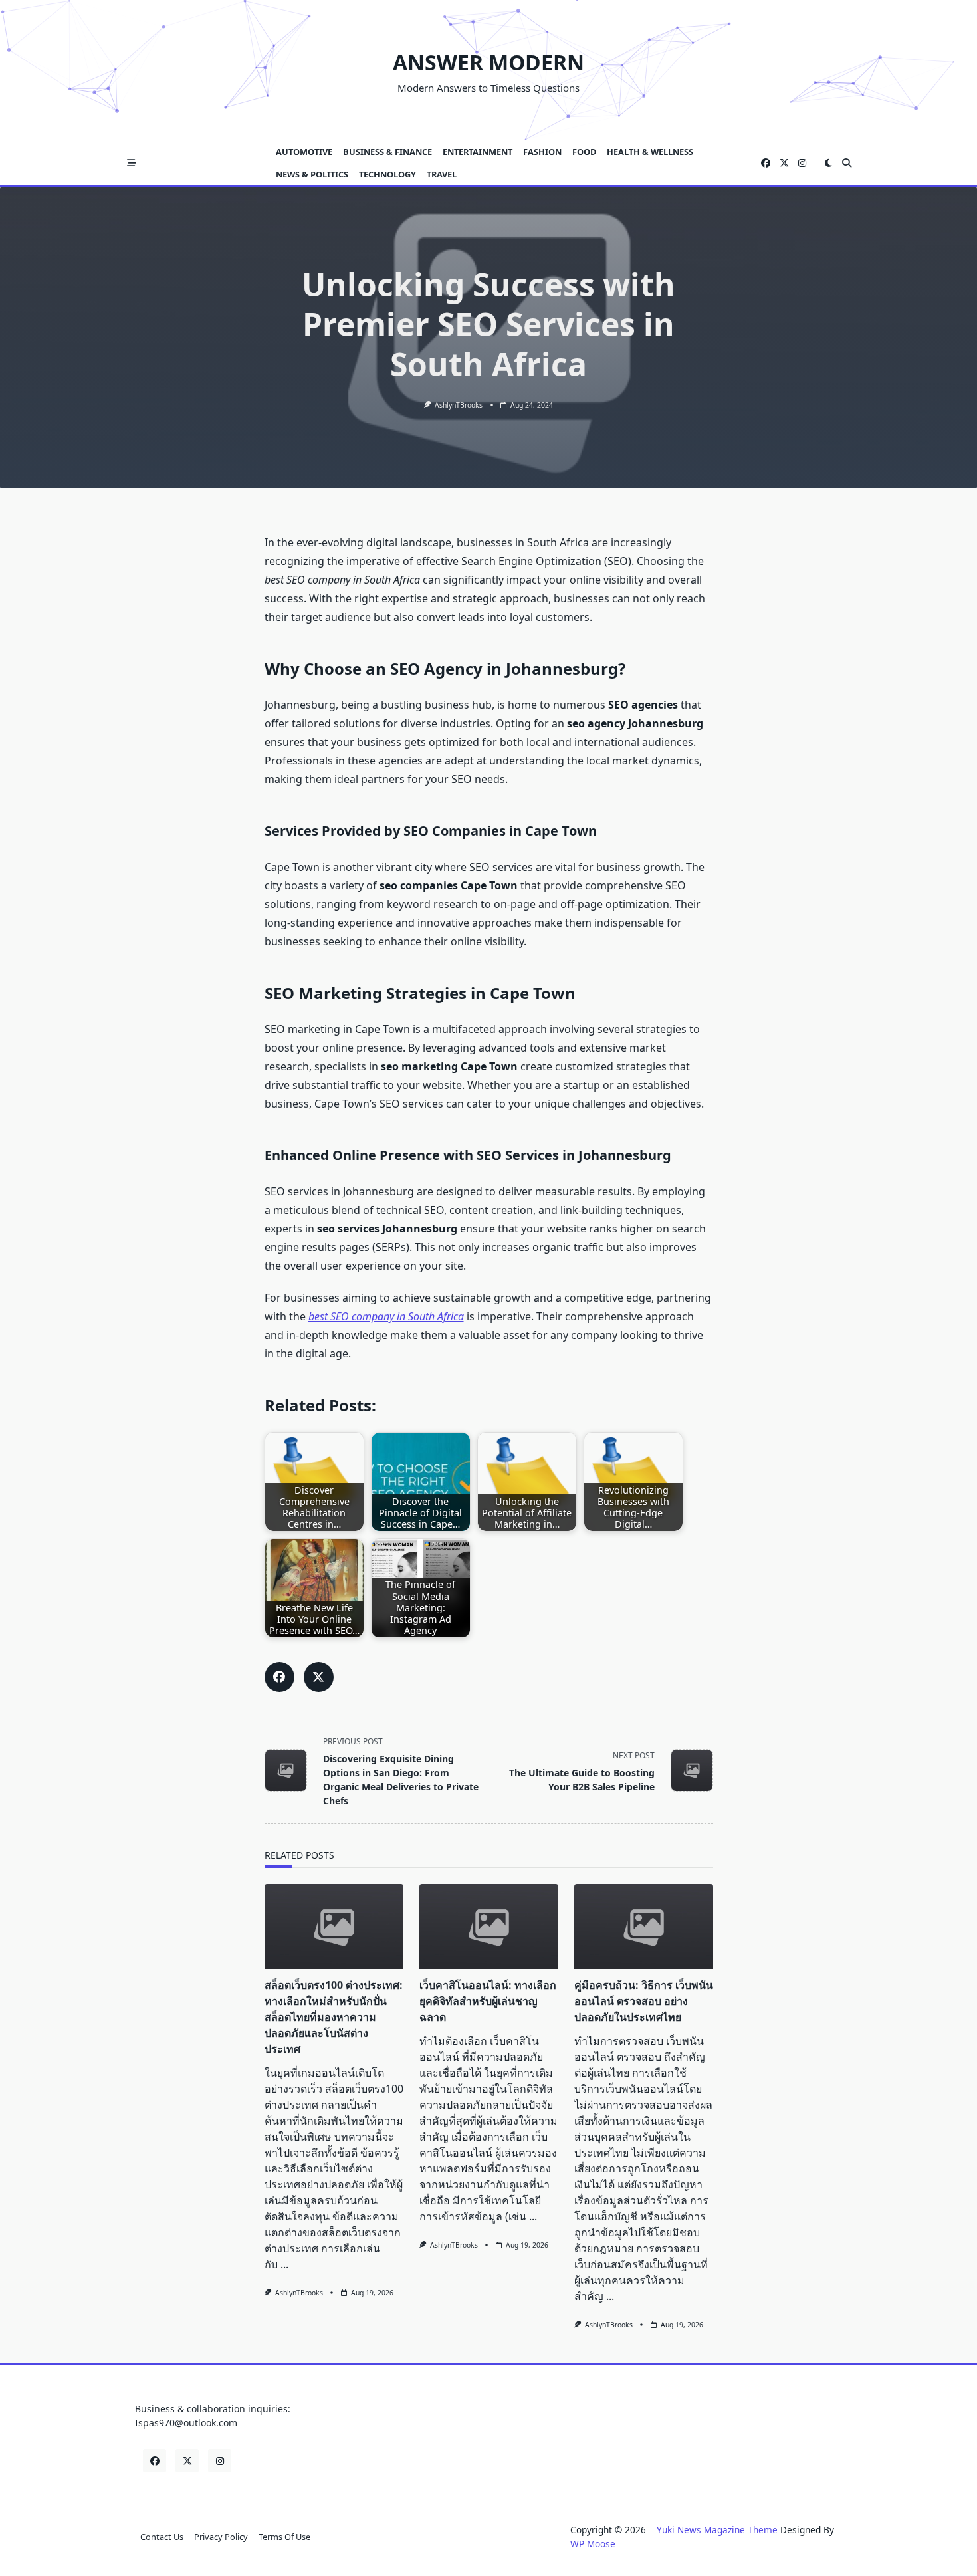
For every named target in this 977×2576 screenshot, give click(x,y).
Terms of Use (284, 2537)
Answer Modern (489, 62)
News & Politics (312, 174)
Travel (442, 174)
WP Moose (593, 2544)
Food (584, 152)
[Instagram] (802, 163)
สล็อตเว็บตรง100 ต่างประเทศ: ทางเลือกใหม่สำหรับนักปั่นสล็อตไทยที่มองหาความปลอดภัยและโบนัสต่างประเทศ (334, 2017)
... (284, 2264)
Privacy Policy (221, 2537)
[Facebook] (766, 163)
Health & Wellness (650, 152)
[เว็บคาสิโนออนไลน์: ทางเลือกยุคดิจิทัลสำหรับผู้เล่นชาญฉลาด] (489, 1927)
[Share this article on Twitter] (319, 1677)
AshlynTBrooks (459, 405)
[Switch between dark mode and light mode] (828, 163)
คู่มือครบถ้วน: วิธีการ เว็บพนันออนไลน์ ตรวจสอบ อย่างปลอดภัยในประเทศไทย (644, 2001)
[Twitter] (784, 163)
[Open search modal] (847, 163)
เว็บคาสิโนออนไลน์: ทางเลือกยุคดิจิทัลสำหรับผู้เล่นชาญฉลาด (488, 2001)
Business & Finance (387, 152)
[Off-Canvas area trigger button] (132, 163)
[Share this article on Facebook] (279, 1677)
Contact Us (162, 2537)
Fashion (542, 152)
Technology (387, 174)
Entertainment (478, 152)
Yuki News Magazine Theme (717, 2530)
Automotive (304, 152)
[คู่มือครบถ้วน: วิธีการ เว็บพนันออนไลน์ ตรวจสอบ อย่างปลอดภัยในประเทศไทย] (644, 1927)
